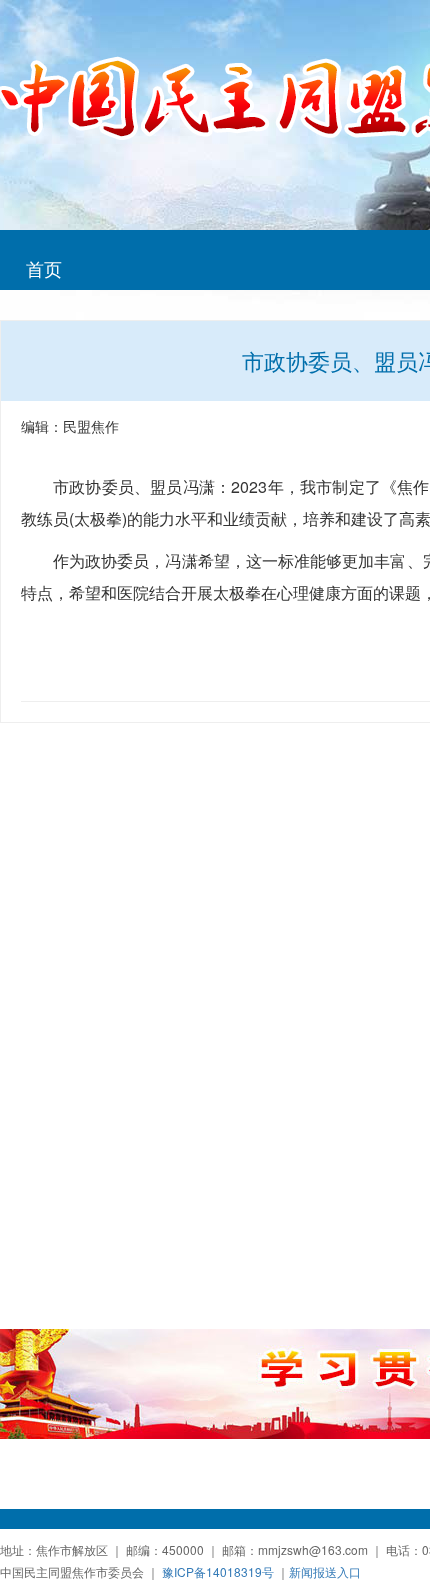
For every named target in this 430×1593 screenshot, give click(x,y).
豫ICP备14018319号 (218, 1571)
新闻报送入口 (325, 1571)
